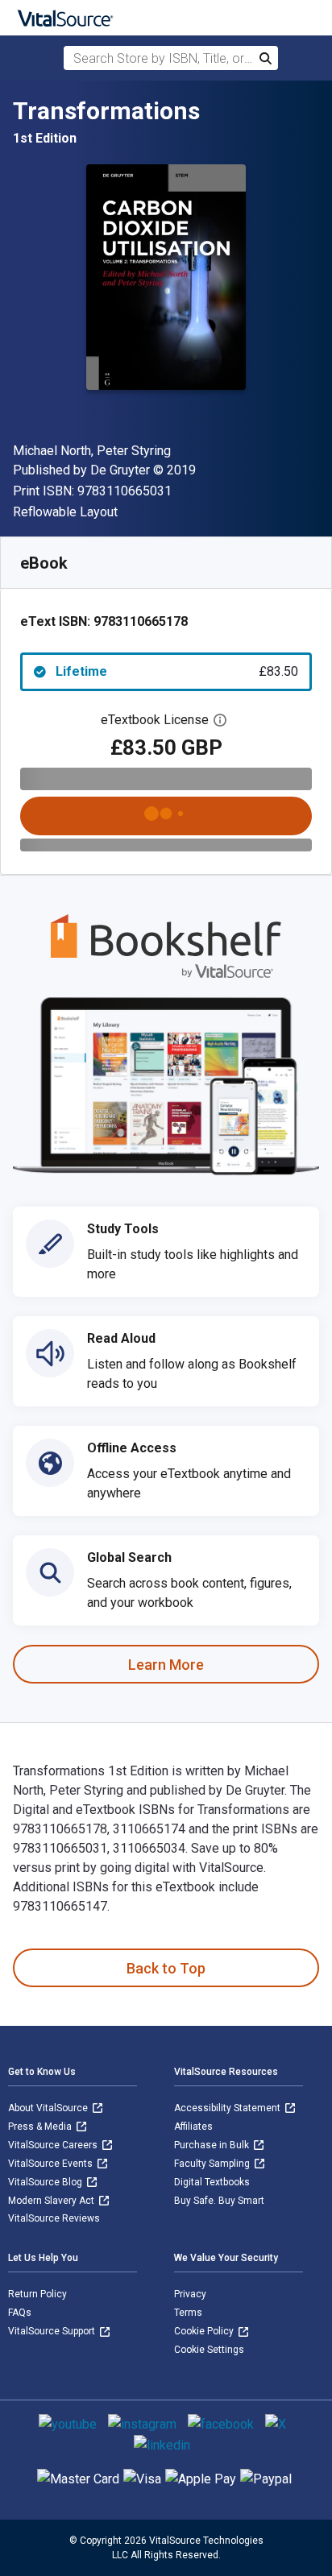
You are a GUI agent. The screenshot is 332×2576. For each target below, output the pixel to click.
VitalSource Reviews (54, 2218)
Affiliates (193, 2127)
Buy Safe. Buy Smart (219, 2201)
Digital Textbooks (212, 2182)
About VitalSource (49, 2108)
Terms (188, 2313)
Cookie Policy (205, 2331)
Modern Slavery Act (52, 2201)
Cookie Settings (209, 2350)
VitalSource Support (53, 2331)
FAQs (20, 2313)
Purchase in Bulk (213, 2145)
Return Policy (37, 2294)
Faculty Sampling (213, 2164)
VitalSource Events (52, 2164)
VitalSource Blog (46, 2182)
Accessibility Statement (228, 2108)
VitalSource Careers (54, 2145)
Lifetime (177, 671)
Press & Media (41, 2127)
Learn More (166, 1665)
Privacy (190, 2294)
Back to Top (166, 1968)
